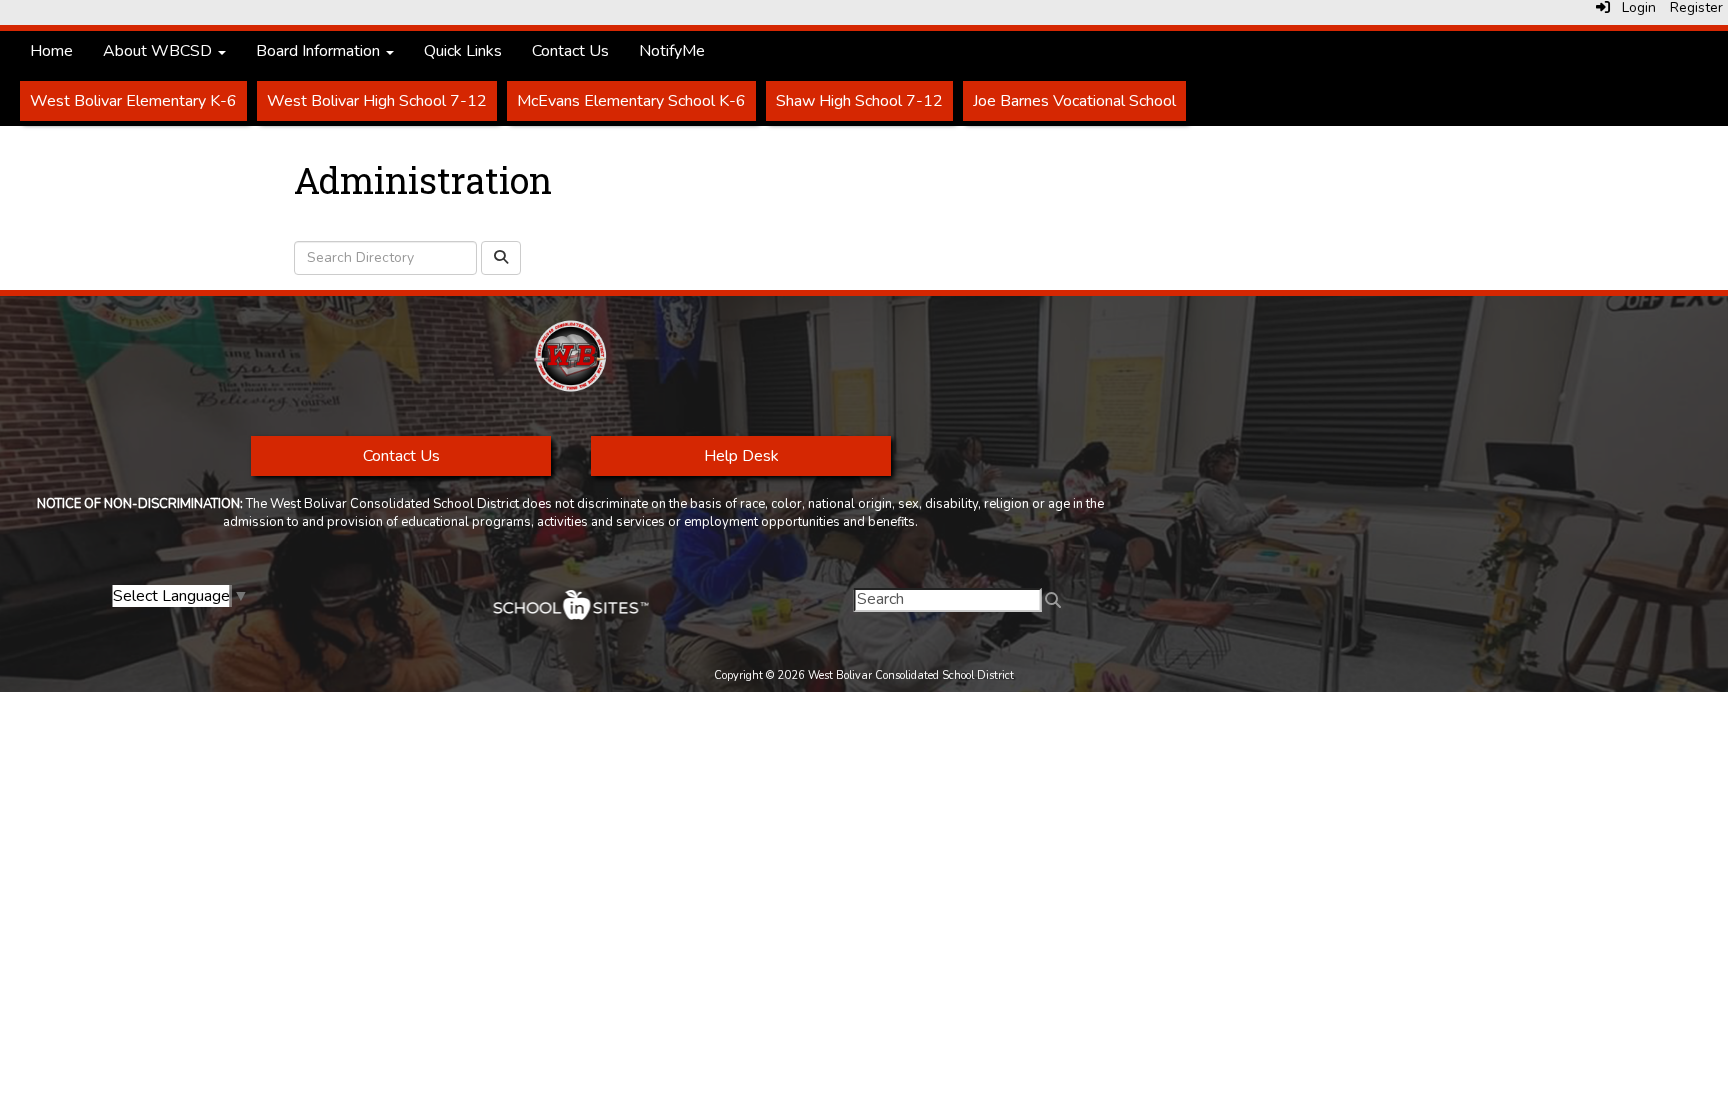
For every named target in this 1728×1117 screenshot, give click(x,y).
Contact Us (570, 51)
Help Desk (740, 456)
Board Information (320, 51)
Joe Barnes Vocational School (1074, 101)
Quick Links (463, 51)
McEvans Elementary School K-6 (631, 101)
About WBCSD (159, 51)
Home (51, 51)
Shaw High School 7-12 (859, 101)
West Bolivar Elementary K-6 (133, 101)
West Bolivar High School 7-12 (377, 101)
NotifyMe (672, 51)
